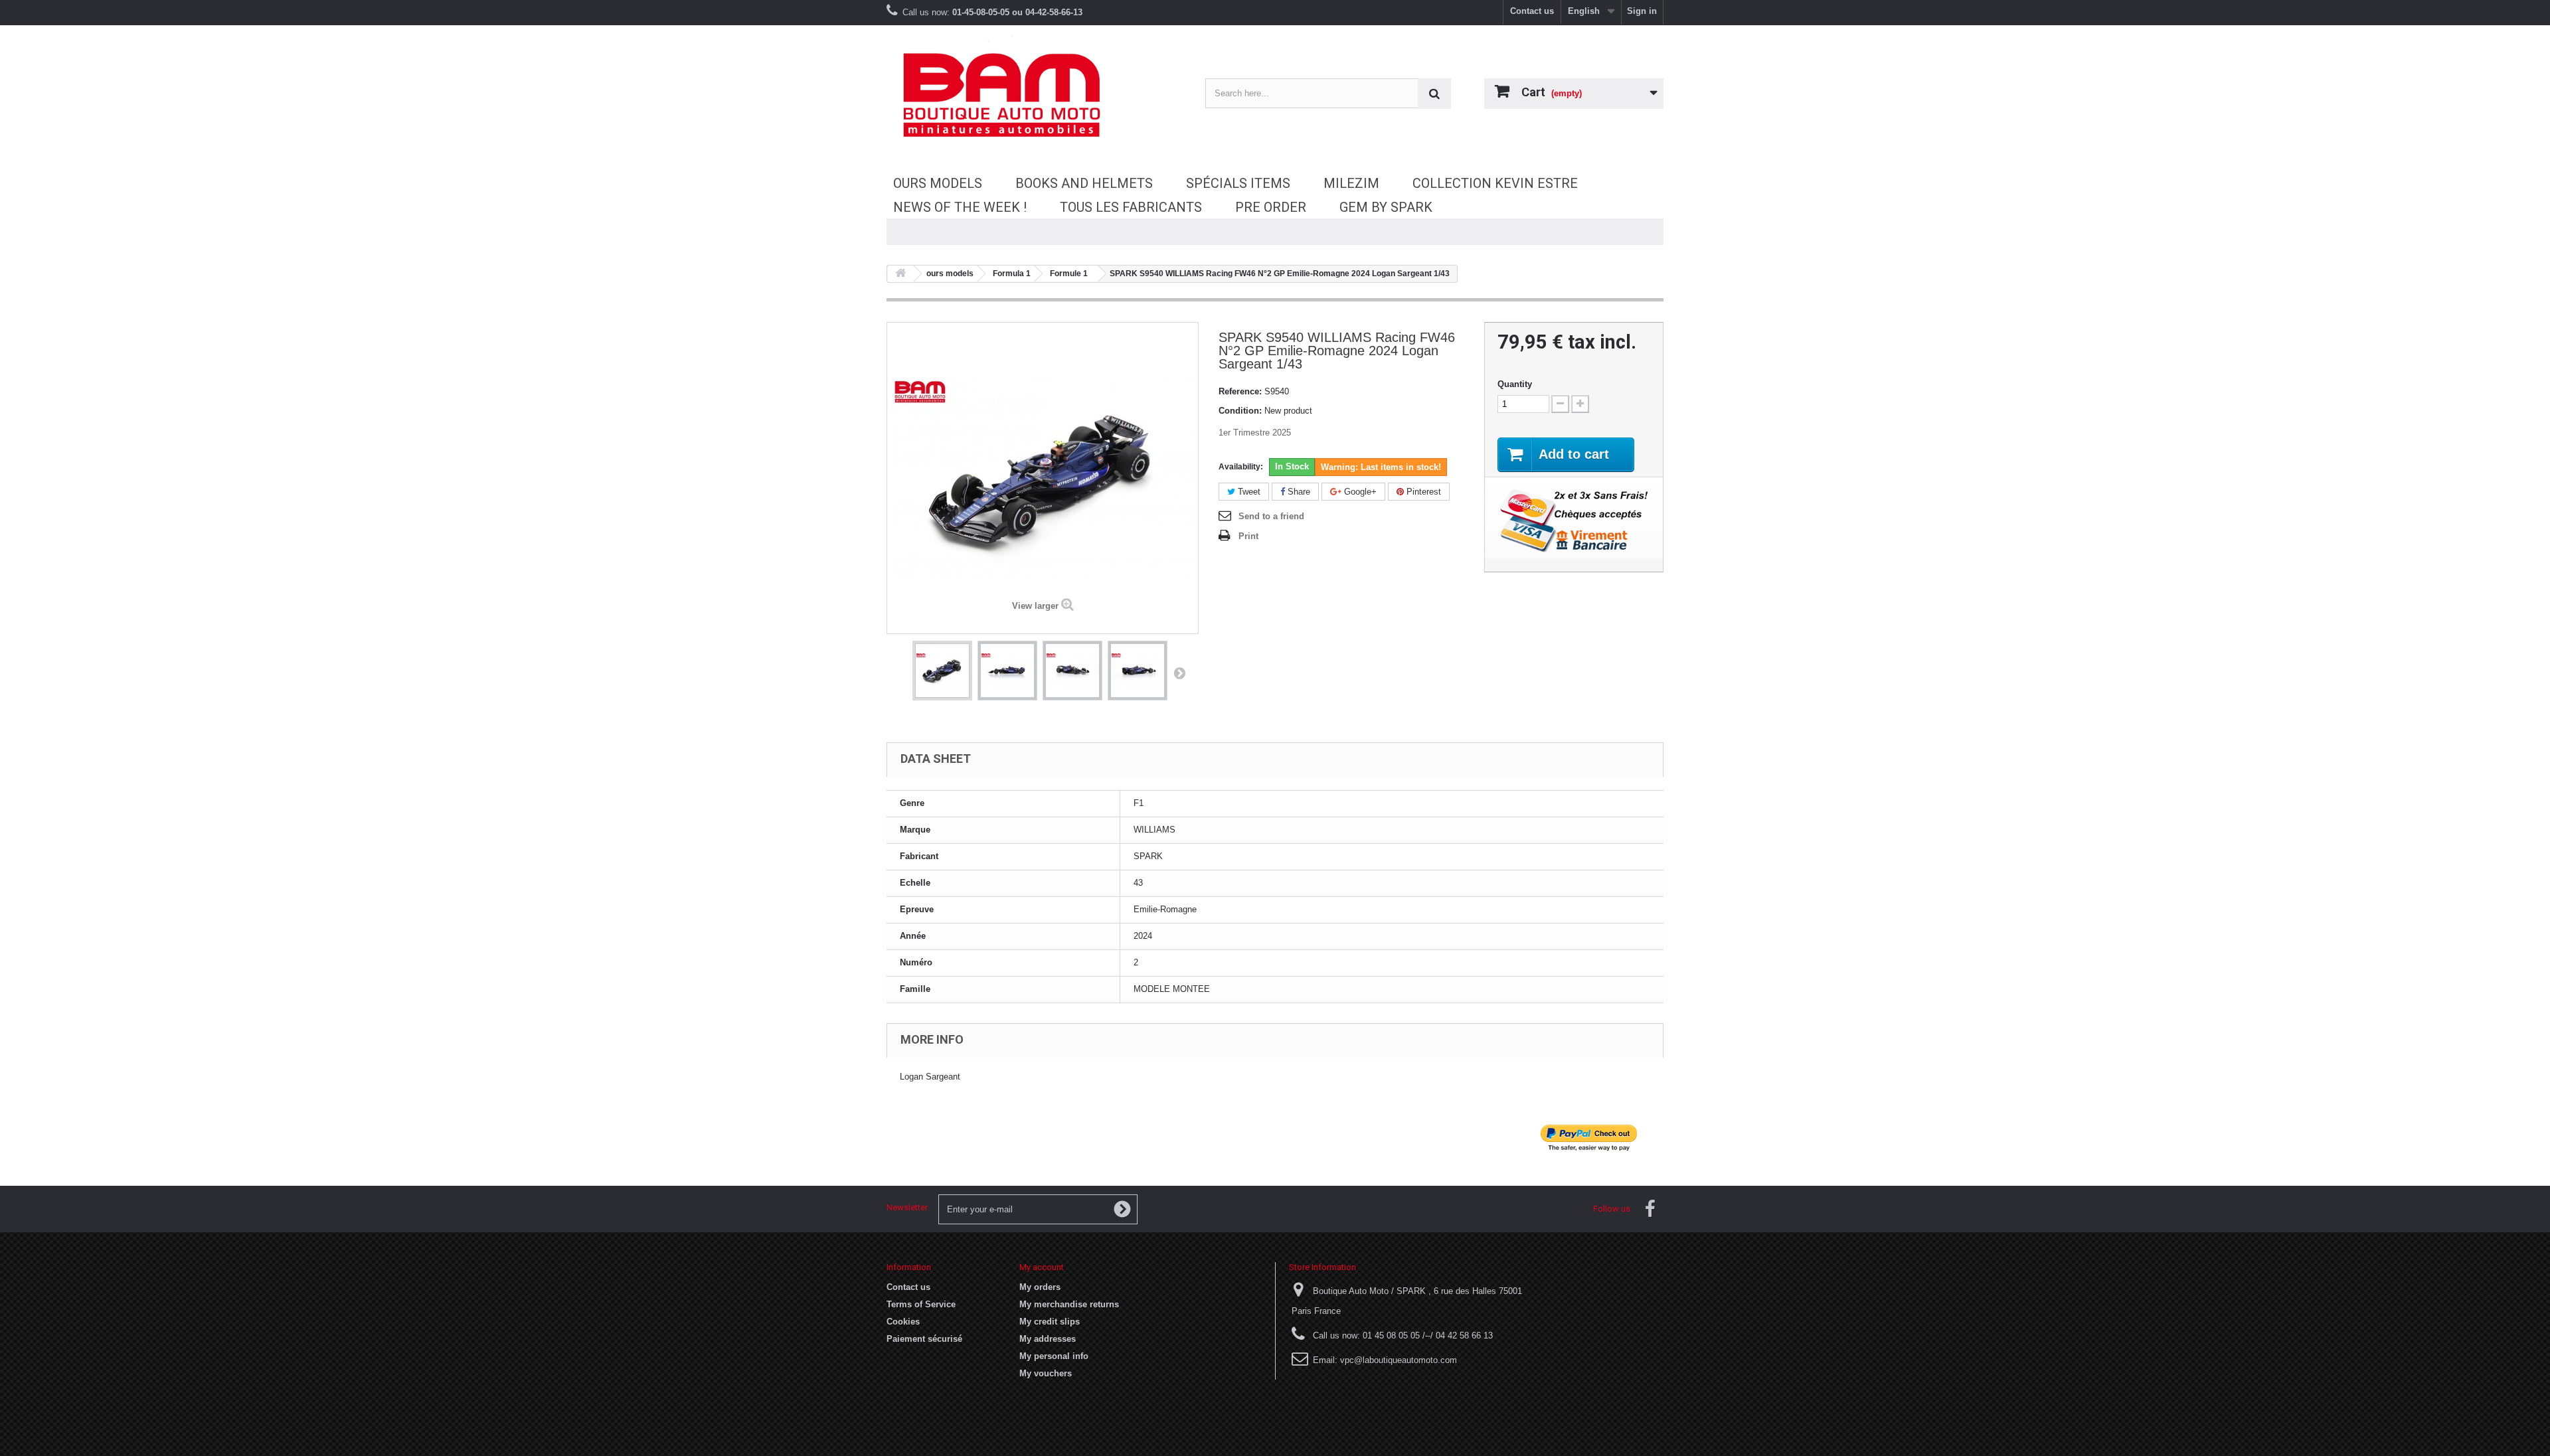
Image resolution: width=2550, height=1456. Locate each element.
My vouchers (1046, 1373)
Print (1248, 536)
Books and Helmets (1084, 183)
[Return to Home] (900, 274)
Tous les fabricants (1131, 207)
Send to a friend (1271, 516)
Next (1179, 673)
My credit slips (1050, 1322)
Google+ (1359, 492)
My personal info (1054, 1356)
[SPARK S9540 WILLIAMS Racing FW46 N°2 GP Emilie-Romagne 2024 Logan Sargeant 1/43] (942, 671)
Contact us (1532, 11)
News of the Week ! (960, 207)
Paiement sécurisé (924, 1339)
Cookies (903, 1322)
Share (1298, 492)
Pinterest (1422, 492)
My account (1042, 1267)
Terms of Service (921, 1304)
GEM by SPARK (1386, 207)
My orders (1040, 1287)
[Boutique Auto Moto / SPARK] (1009, 95)
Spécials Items (1238, 183)
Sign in (1642, 11)
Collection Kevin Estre (1495, 183)
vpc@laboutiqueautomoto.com (1399, 1360)
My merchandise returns (1069, 1304)
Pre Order (1271, 207)
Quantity (1515, 384)
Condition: (1240, 411)
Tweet (1248, 492)
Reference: (1240, 391)
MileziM (1351, 183)
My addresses (1048, 1339)
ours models (938, 183)
